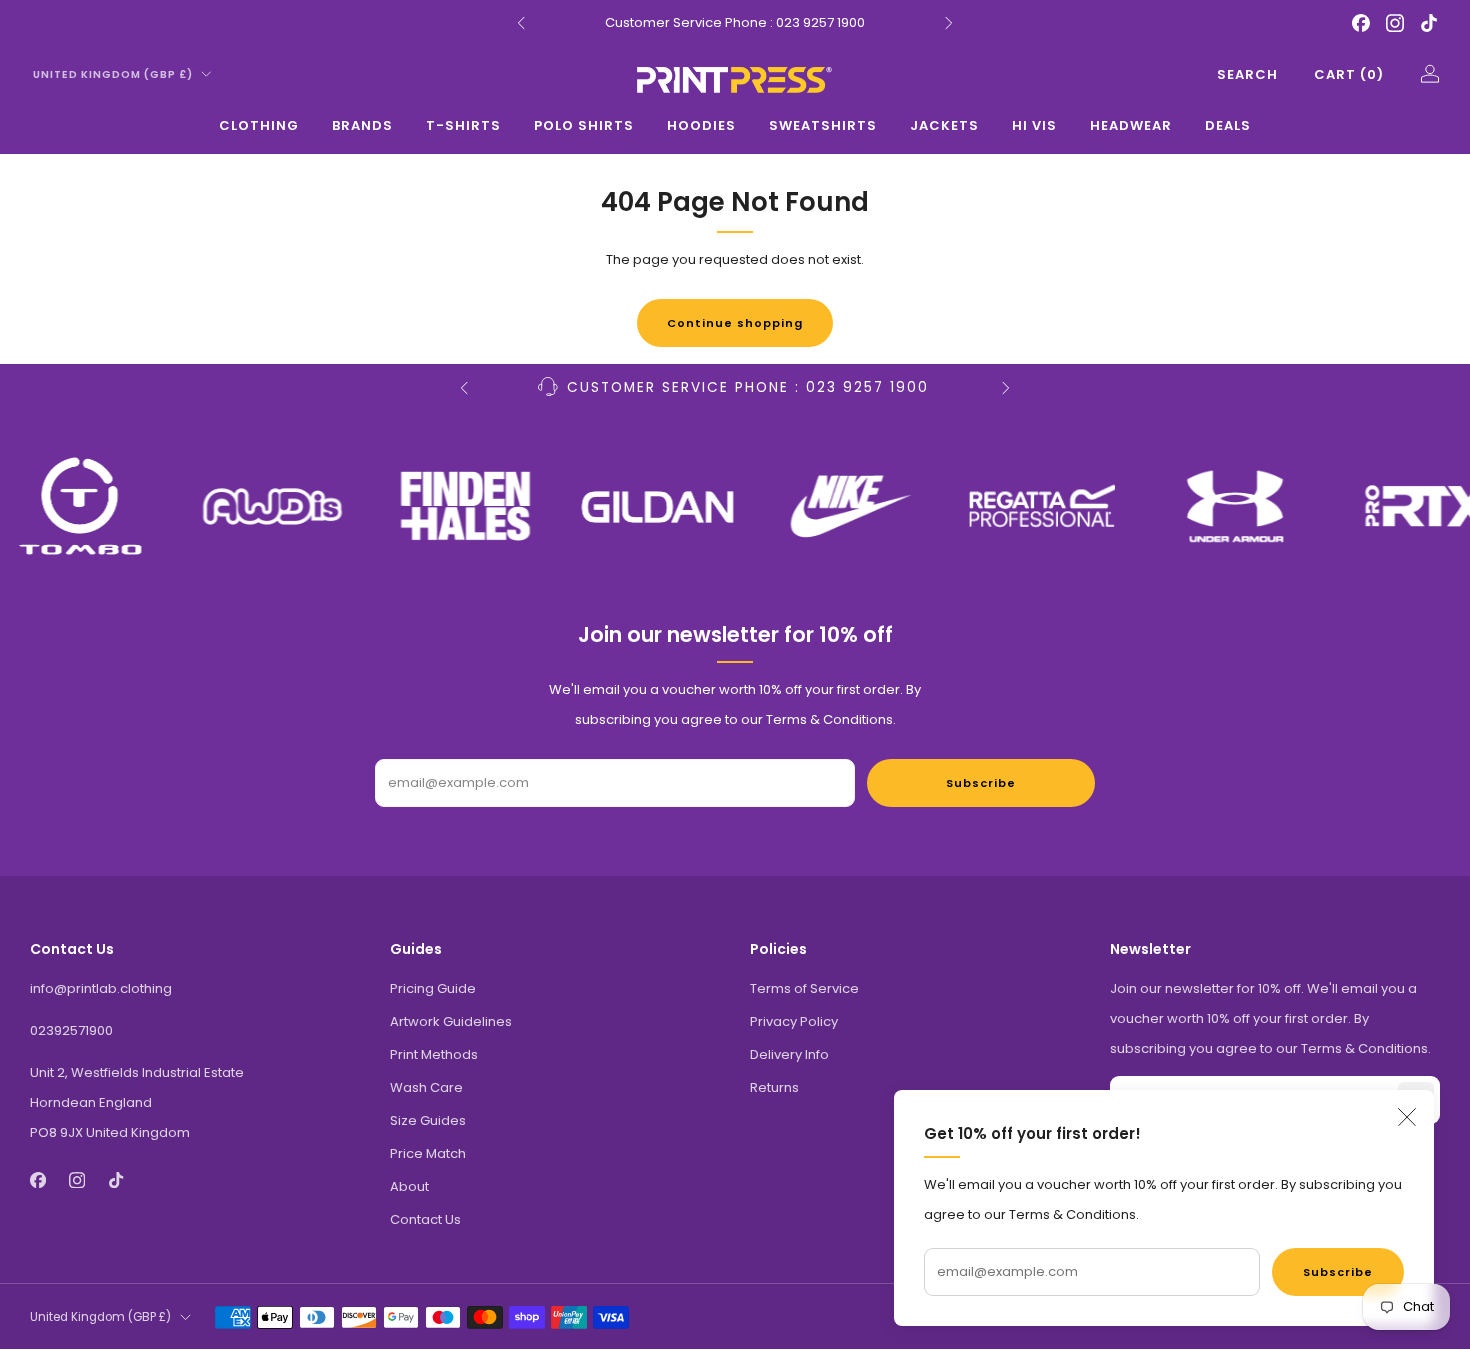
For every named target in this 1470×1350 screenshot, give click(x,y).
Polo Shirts (584, 125)
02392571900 (71, 1030)
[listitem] (735, 23)
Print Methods (434, 1054)
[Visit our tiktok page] (1429, 23)
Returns (774, 1087)
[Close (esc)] (1407, 1117)
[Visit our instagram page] (1395, 23)
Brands (362, 125)
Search (1247, 74)
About (409, 1186)
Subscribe (1338, 1272)
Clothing (259, 125)
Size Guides (428, 1120)
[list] (735, 506)
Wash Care (426, 1087)
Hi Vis (1034, 125)
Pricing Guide (433, 988)
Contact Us (425, 1219)
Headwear (1131, 125)
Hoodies (701, 125)
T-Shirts (463, 125)
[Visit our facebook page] (1361, 23)
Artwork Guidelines (451, 1021)
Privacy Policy (794, 1021)
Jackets (944, 125)
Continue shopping (735, 323)
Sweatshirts (823, 125)
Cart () (1349, 74)
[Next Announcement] (949, 23)
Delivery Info (789, 1054)
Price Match (428, 1153)
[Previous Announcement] (521, 23)
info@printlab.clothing (101, 988)
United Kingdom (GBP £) (113, 74)
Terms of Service (804, 988)
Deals (1228, 125)
